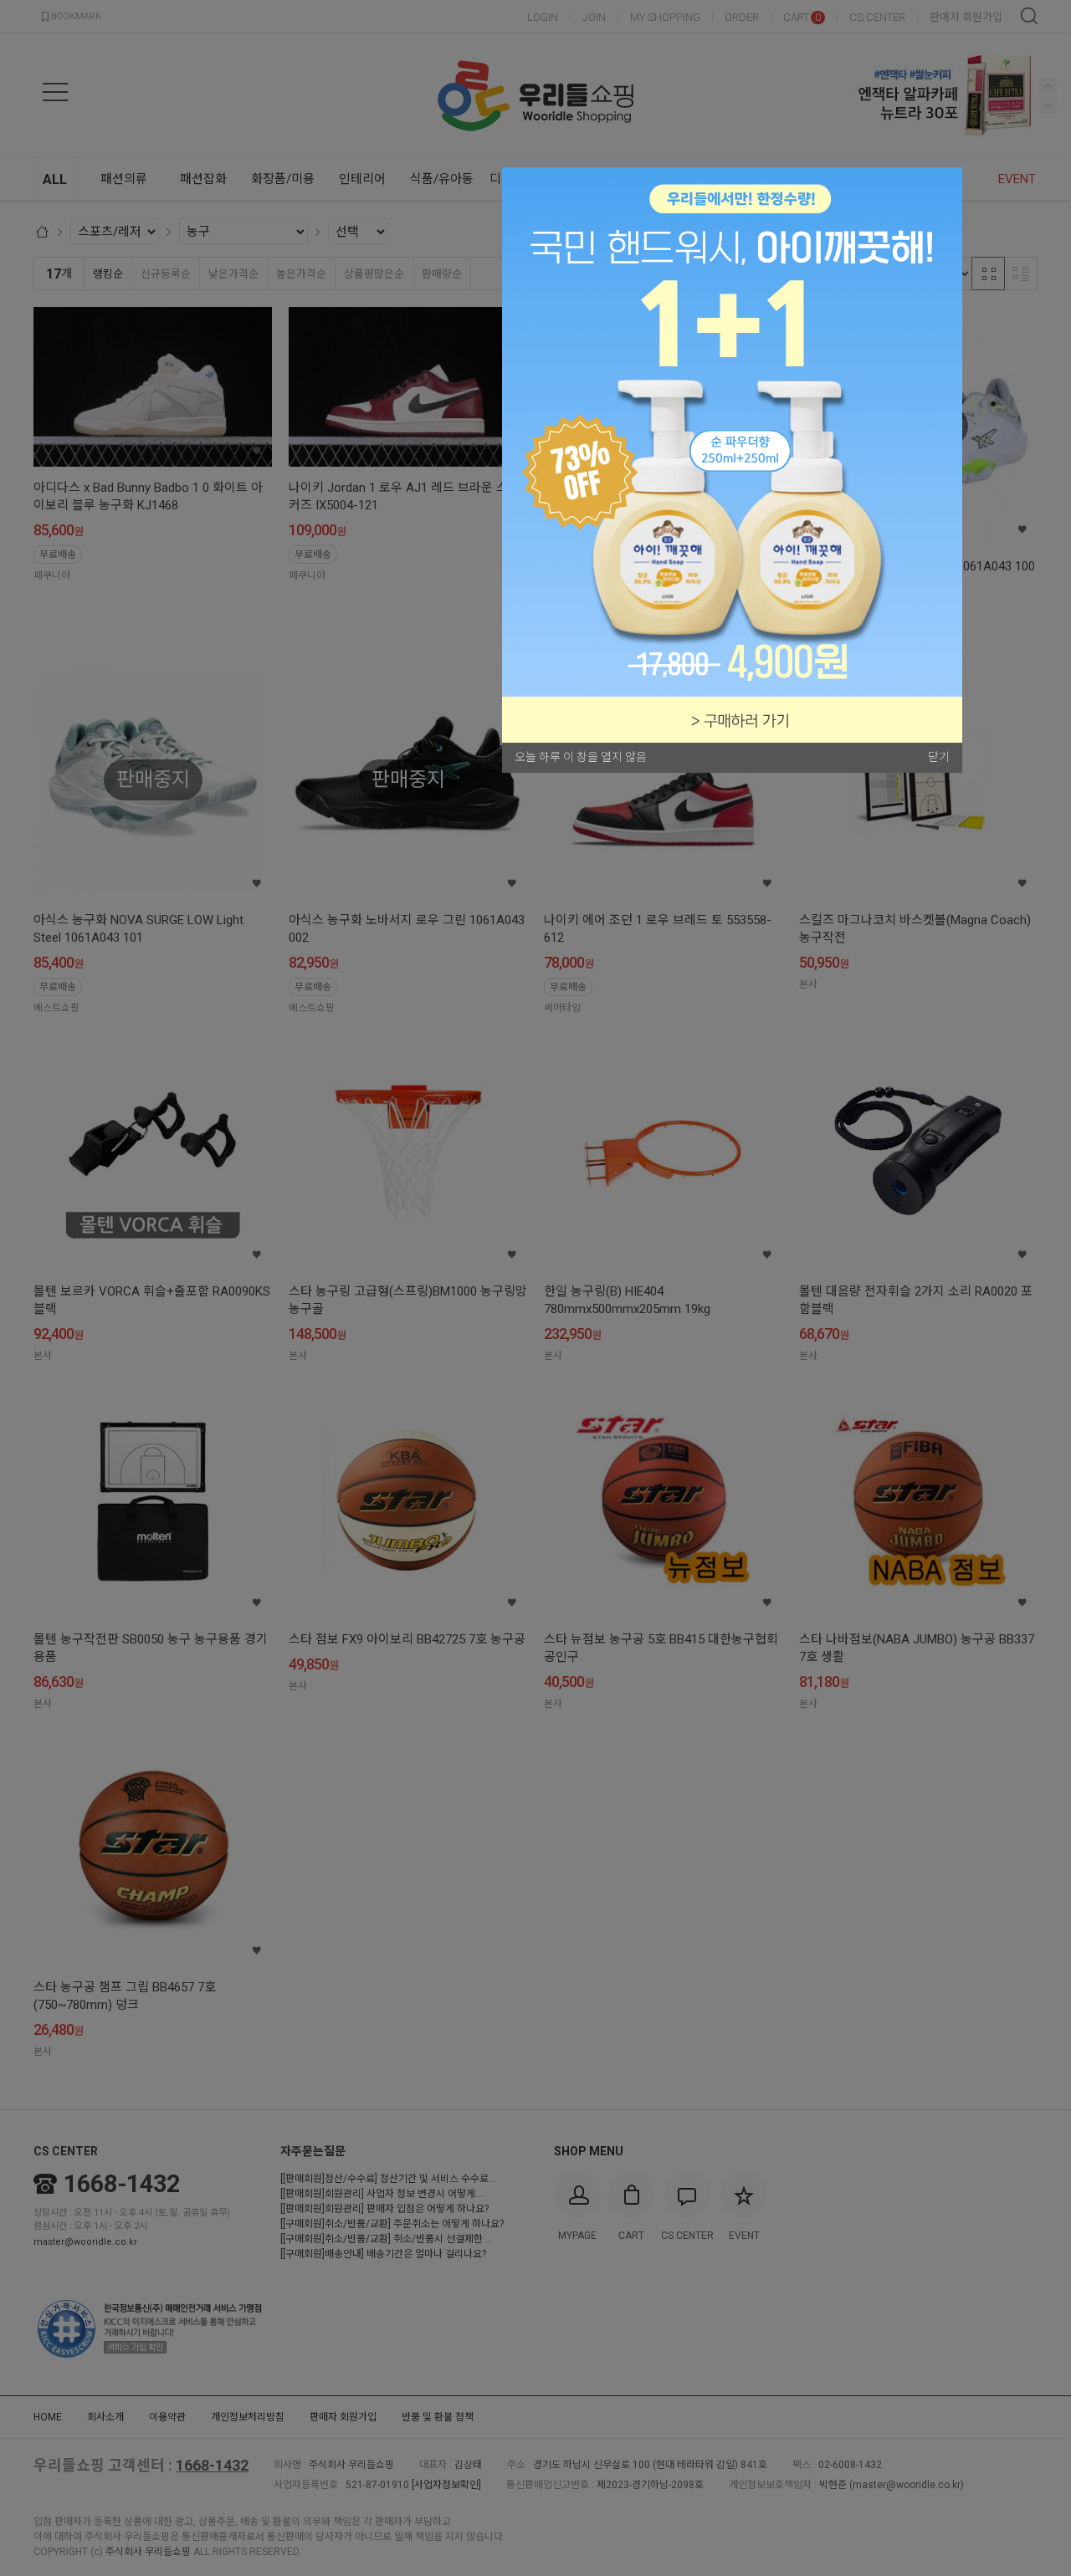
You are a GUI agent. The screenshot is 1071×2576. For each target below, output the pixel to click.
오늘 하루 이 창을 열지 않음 (581, 757)
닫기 (939, 757)
